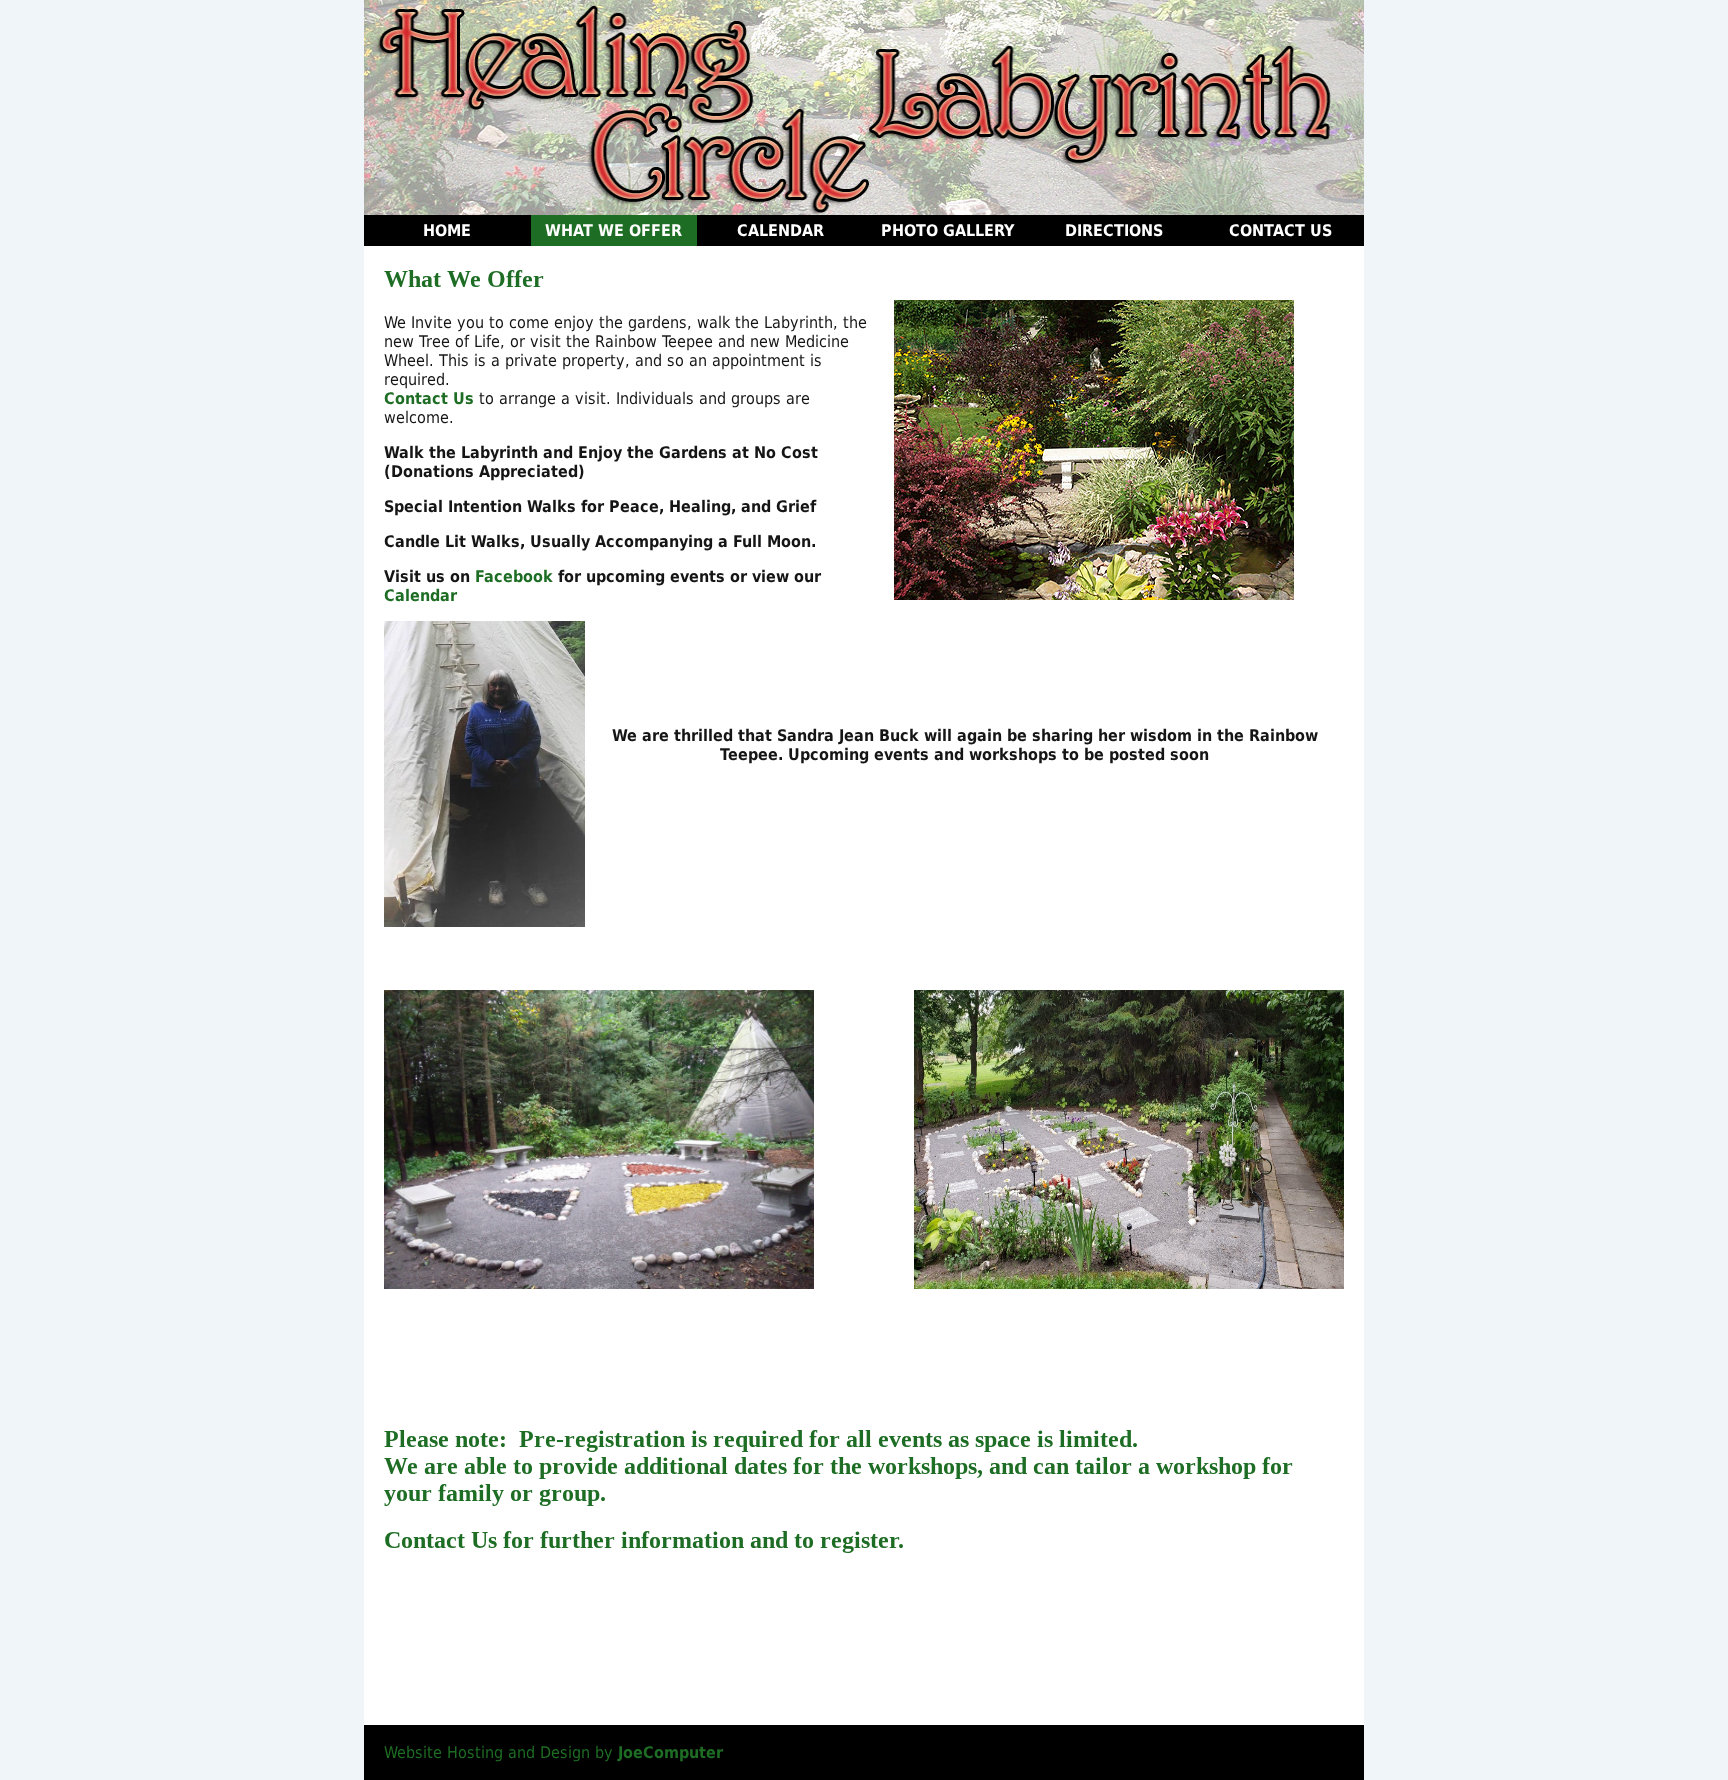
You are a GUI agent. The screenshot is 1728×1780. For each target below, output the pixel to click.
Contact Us (1280, 230)
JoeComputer (670, 1752)
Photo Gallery (947, 230)
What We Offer (613, 230)
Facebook (514, 576)
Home (447, 230)
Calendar (780, 230)
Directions (1114, 230)
